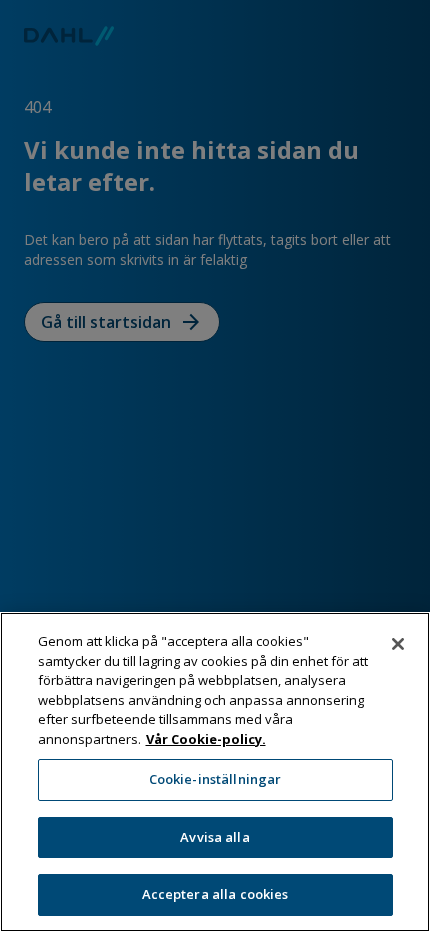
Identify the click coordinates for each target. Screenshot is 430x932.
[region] (215, 772)
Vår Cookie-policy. (206, 739)
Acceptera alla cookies (215, 894)
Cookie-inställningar (215, 779)
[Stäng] (398, 644)
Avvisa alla (214, 837)
